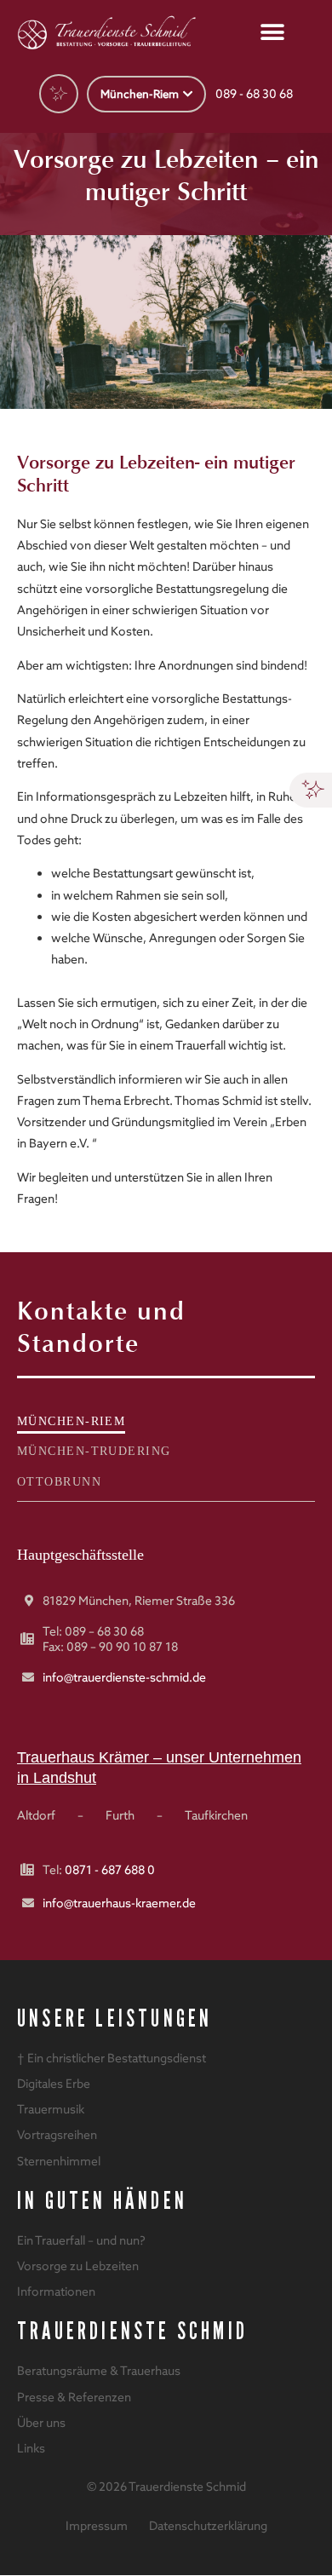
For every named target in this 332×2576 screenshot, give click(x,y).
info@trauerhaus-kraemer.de (119, 1903)
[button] (272, 32)
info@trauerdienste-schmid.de (124, 1677)
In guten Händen (102, 2201)
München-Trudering (94, 1451)
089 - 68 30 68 (254, 94)
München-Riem (71, 1421)
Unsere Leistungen (114, 2018)
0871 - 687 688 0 (110, 1870)
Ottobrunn (59, 1482)
